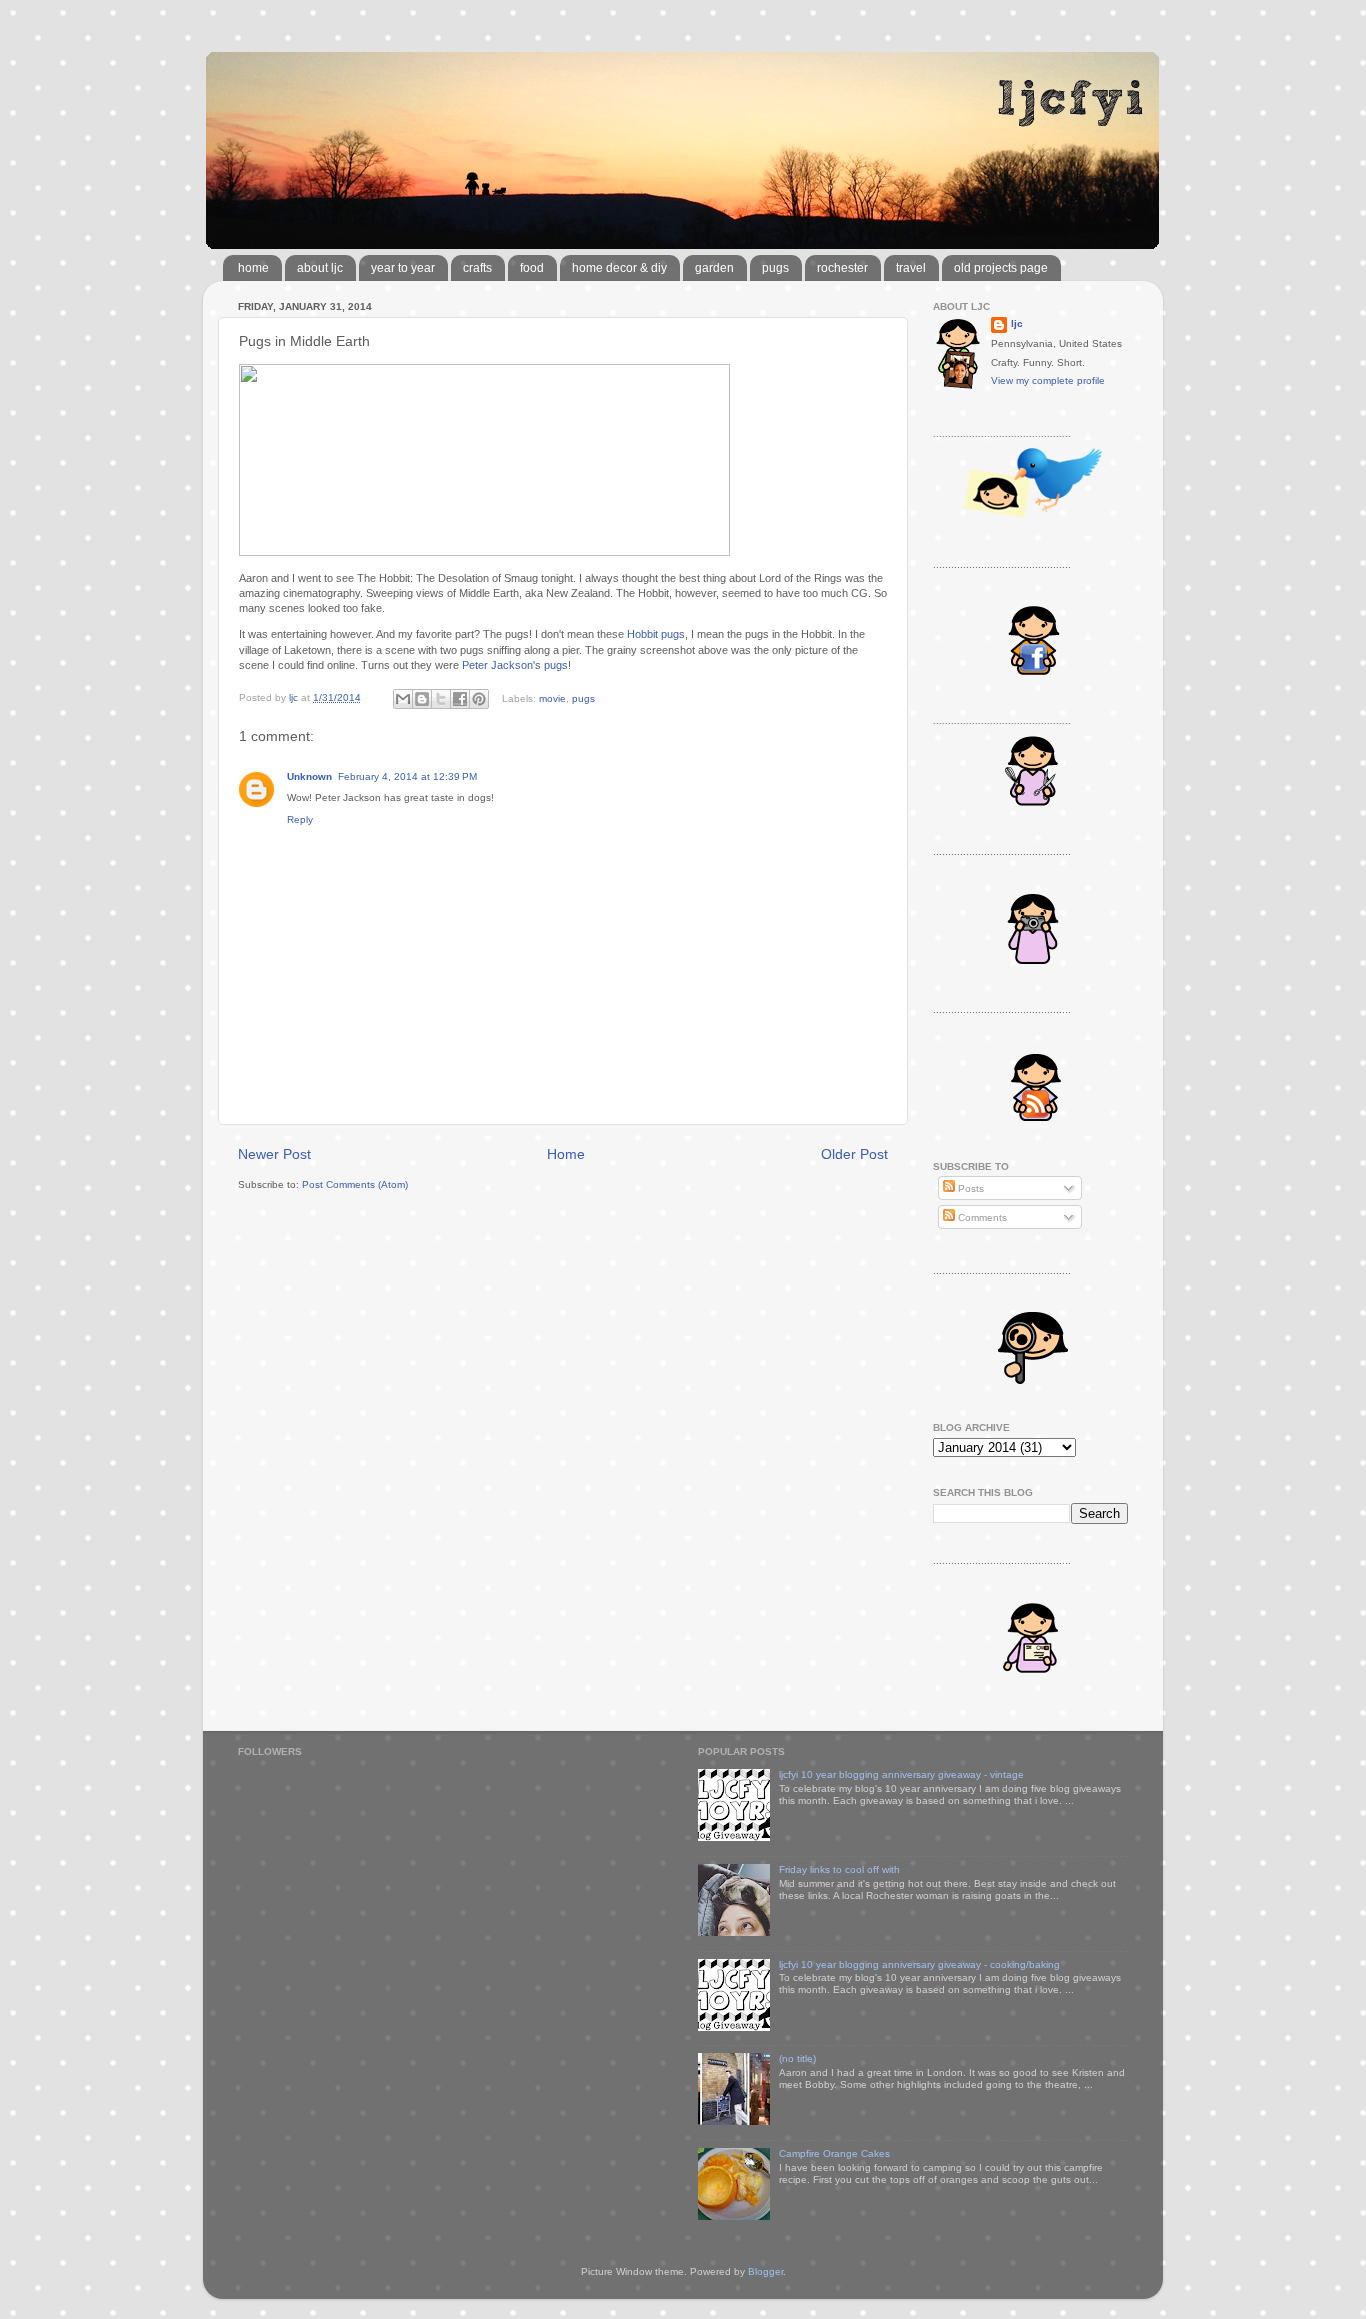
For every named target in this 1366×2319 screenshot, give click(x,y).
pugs (775, 268)
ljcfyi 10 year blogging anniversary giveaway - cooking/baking (919, 1964)
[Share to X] (441, 699)
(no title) (797, 2058)
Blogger (765, 2271)
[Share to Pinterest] (479, 699)
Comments (981, 1217)
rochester (842, 268)
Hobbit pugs (656, 634)
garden (714, 268)
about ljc (320, 268)
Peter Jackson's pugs (515, 665)
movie (552, 697)
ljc (1017, 323)
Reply (300, 819)
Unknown (309, 776)
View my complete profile (1048, 380)
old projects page (1001, 268)
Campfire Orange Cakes (834, 2153)
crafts (477, 268)
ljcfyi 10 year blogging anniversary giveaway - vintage (901, 1774)
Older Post (854, 1154)
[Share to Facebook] (460, 699)
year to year (403, 268)
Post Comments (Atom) (355, 1184)
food (532, 268)
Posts (969, 1188)
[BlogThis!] (422, 699)
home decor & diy (619, 268)
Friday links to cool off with (839, 1869)
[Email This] (403, 699)
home (253, 268)
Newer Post (274, 1154)
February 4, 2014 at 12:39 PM (407, 776)
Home (566, 1154)
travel (911, 268)
